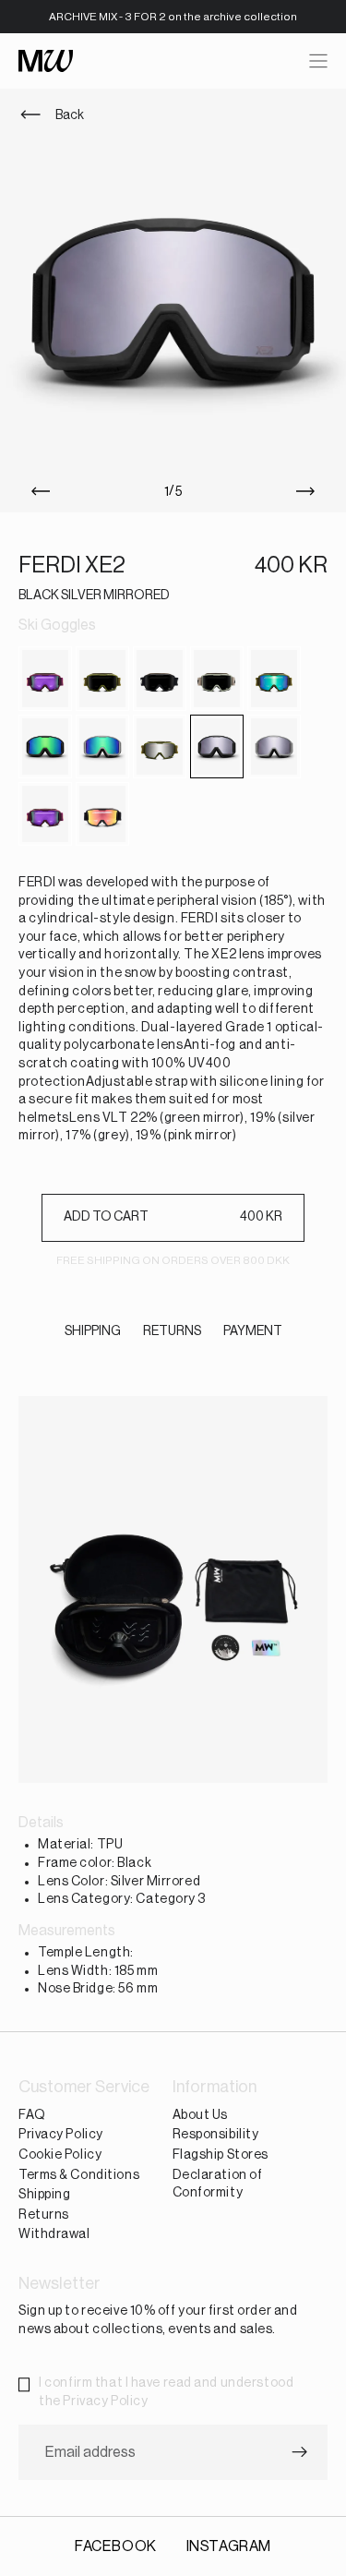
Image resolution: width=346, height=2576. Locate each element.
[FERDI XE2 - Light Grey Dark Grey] (217, 678)
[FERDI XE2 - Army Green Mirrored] (274, 678)
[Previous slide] (37, 492)
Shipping (44, 2195)
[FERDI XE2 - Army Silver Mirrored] (160, 746)
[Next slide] (309, 492)
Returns (44, 2215)
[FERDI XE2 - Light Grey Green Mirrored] (102, 746)
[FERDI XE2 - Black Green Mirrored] (45, 746)
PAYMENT (253, 1331)
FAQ (32, 2115)
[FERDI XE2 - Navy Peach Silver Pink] (45, 678)
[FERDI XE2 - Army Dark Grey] (102, 678)
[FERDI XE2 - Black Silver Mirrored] (217, 746)
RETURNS (172, 1331)
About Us (200, 2115)
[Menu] (318, 61)
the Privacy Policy (93, 2401)
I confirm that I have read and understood (166, 2392)
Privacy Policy (61, 2136)
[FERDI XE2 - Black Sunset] (102, 814)
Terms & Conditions (79, 2175)
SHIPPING (93, 1331)
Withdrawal (54, 2235)
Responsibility (216, 2136)
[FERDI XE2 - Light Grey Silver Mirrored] (274, 746)
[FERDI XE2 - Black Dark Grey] (160, 678)
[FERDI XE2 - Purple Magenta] (45, 814)
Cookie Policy (60, 2155)
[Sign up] (300, 2453)
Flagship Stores (221, 2155)
